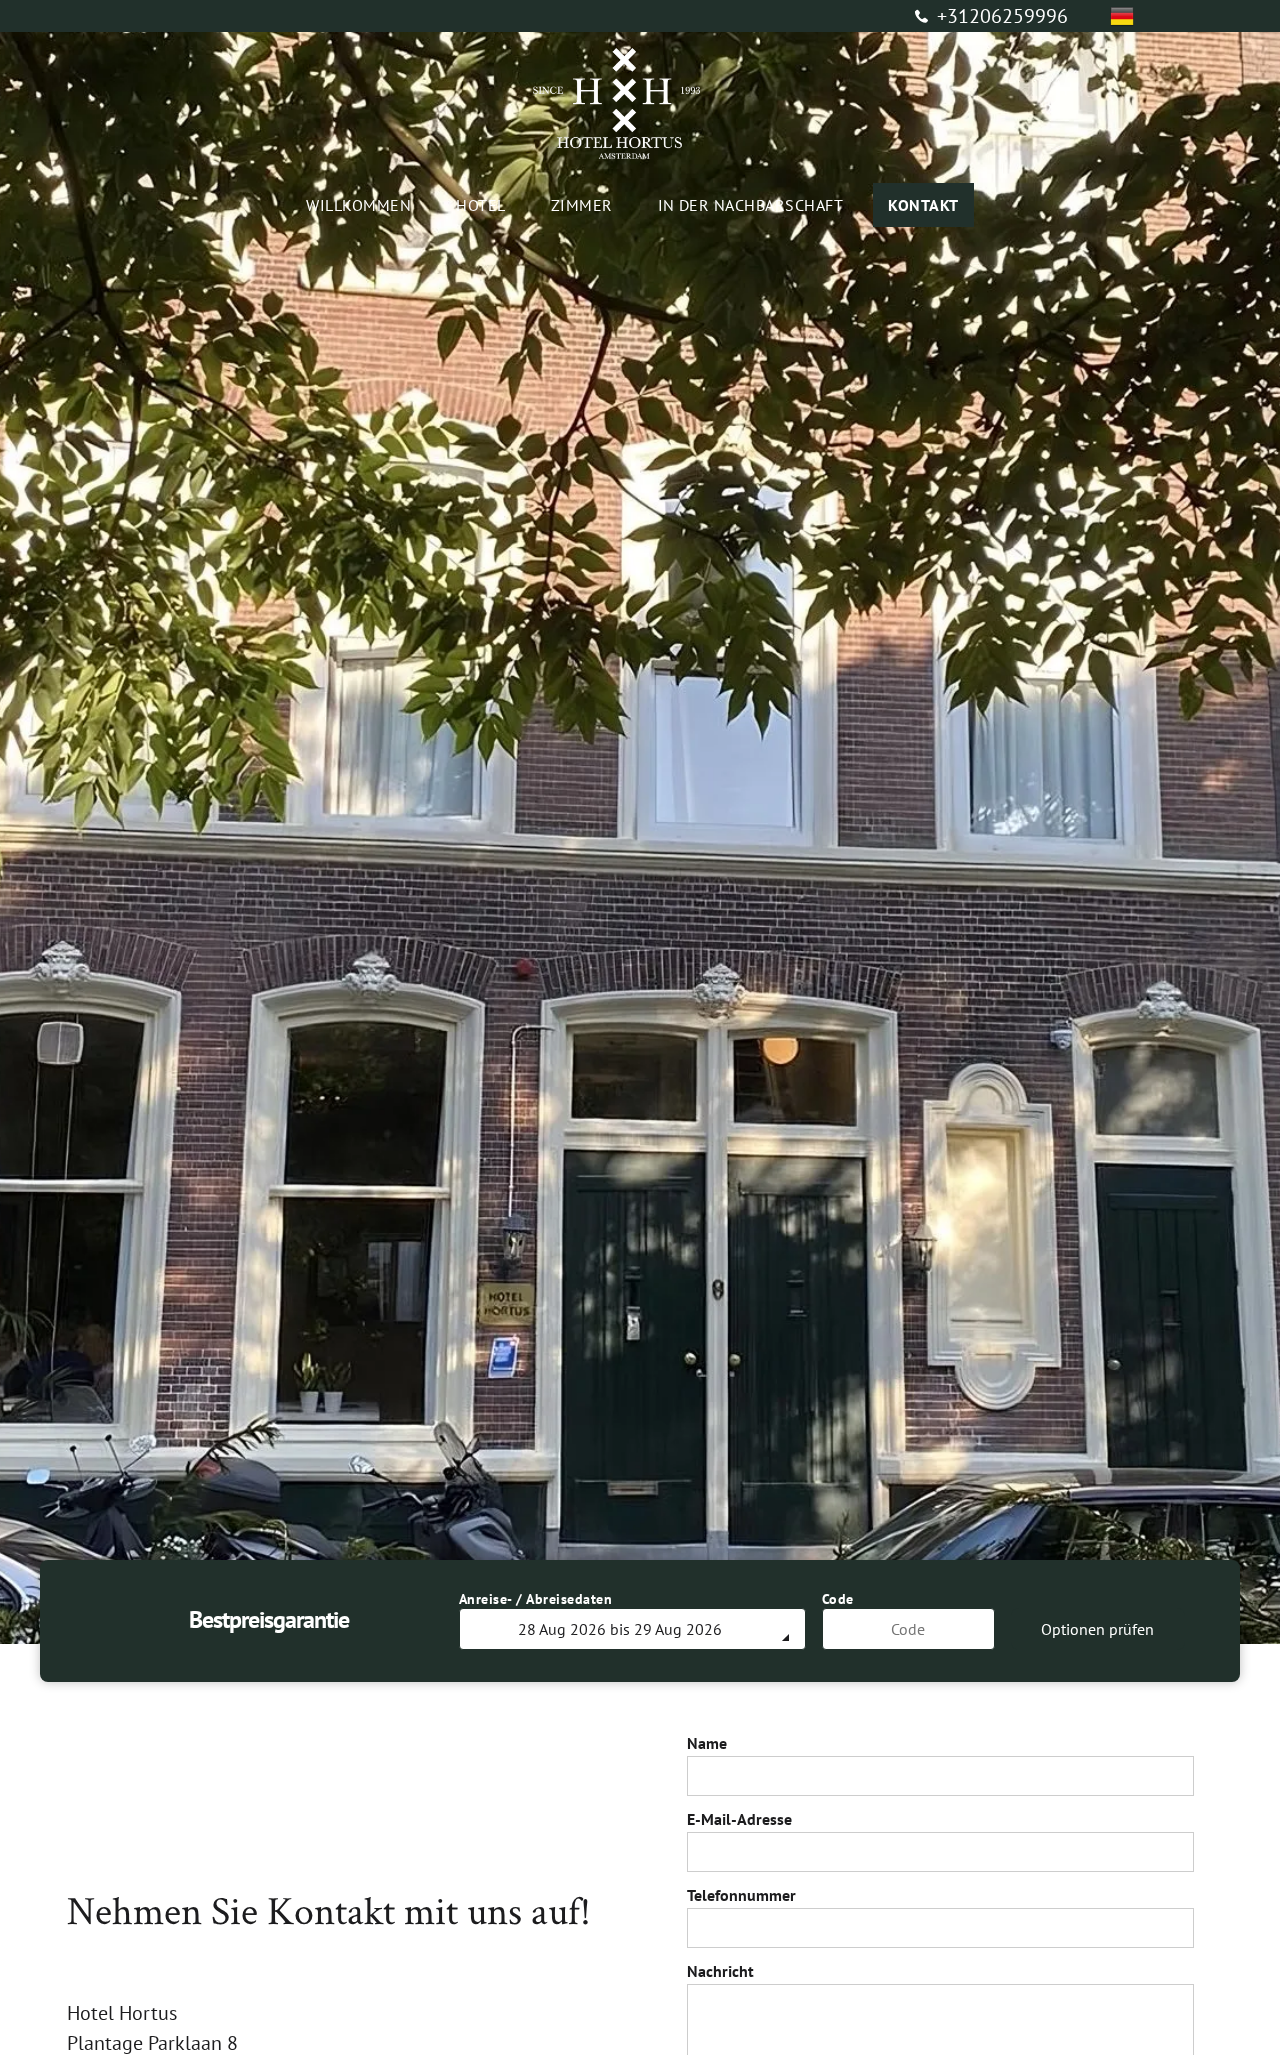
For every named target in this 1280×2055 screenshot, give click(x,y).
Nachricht (720, 1971)
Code (838, 1599)
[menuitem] (366, 205)
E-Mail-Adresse (739, 1819)
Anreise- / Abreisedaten (536, 1599)
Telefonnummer (741, 1895)
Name (707, 1743)
